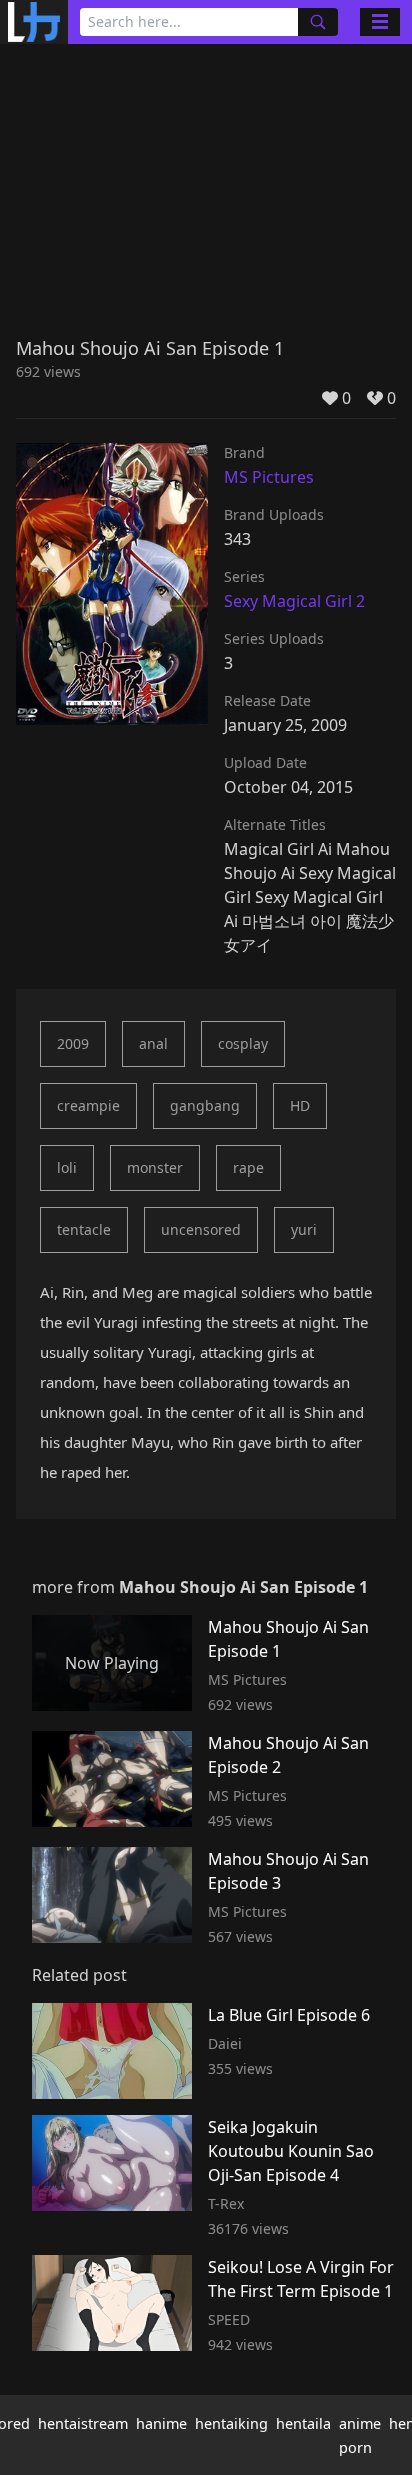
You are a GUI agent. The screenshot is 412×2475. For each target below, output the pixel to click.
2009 (73, 1043)
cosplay (243, 1043)
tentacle (84, 1229)
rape (248, 1167)
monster (155, 1167)
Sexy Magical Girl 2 (294, 601)
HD (300, 1105)
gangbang (205, 1105)
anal (153, 1043)
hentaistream (83, 2423)
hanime (161, 2423)
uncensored (201, 1229)
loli (67, 1167)
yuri (304, 1229)
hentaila (303, 2423)
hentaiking (231, 2423)
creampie (88, 1105)
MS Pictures (269, 477)
